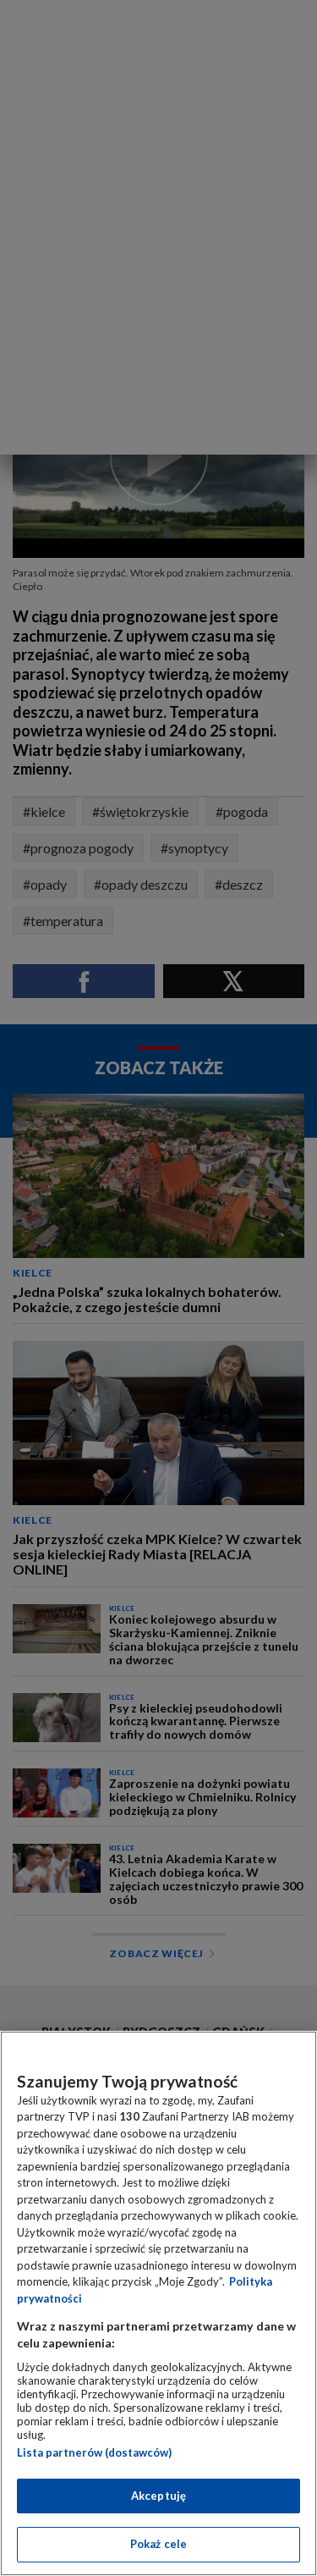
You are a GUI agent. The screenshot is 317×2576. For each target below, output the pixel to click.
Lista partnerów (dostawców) (94, 2452)
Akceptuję (158, 2496)
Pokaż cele (158, 2544)
